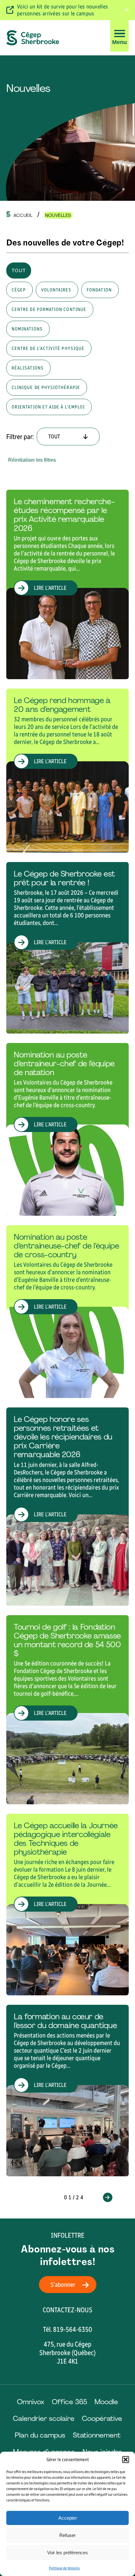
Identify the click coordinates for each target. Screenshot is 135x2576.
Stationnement (97, 2435)
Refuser (67, 2535)
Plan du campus (40, 2435)
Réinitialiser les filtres (32, 460)
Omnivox (31, 2402)
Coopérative (102, 2418)
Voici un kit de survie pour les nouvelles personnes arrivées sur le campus (62, 10)
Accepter (68, 2518)
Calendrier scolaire (44, 2418)
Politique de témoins (64, 2568)
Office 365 (69, 2402)
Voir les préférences (67, 2553)
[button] (126, 2460)
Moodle (106, 2402)
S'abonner (63, 2285)
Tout (19, 271)
